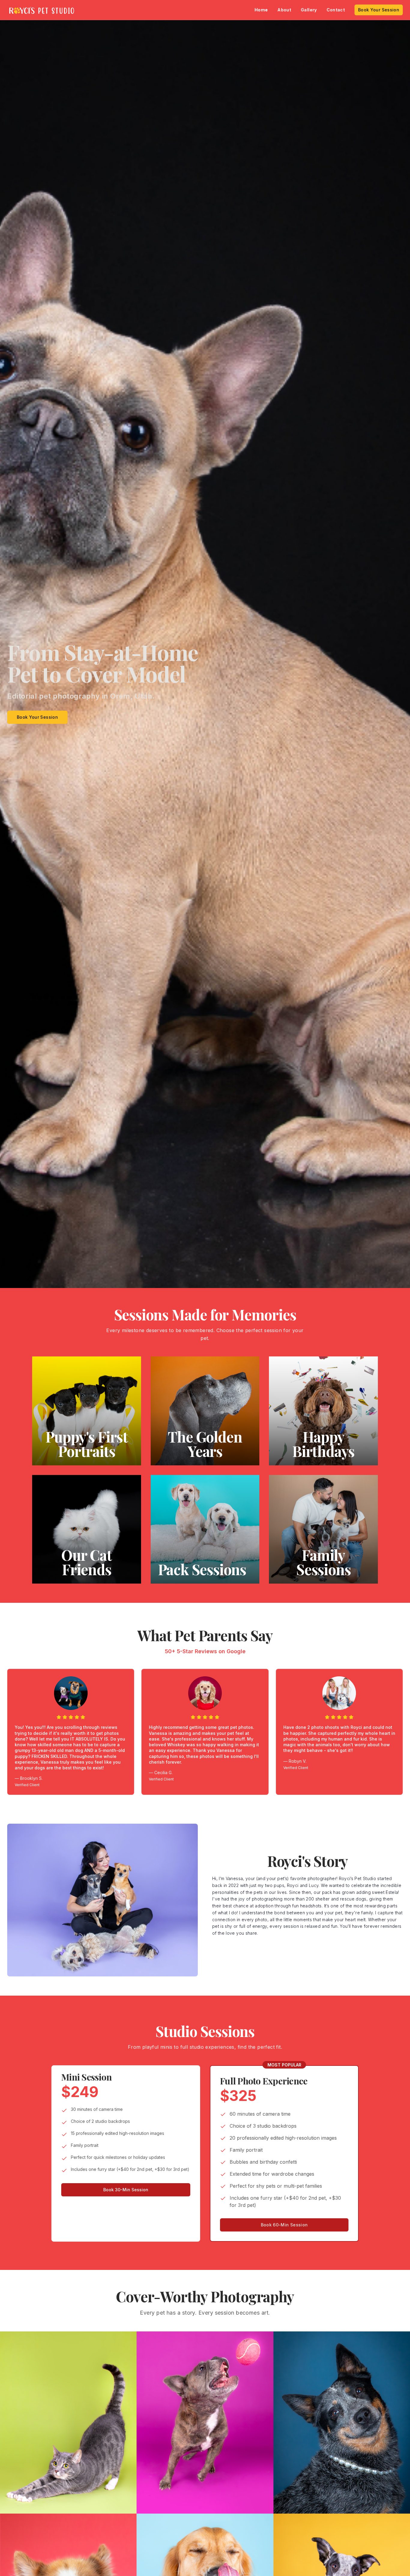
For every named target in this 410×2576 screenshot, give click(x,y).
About (284, 10)
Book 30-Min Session (126, 2190)
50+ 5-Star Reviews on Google (205, 1651)
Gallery (309, 10)
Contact (336, 10)
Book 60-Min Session (284, 2225)
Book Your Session (379, 10)
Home (261, 10)
